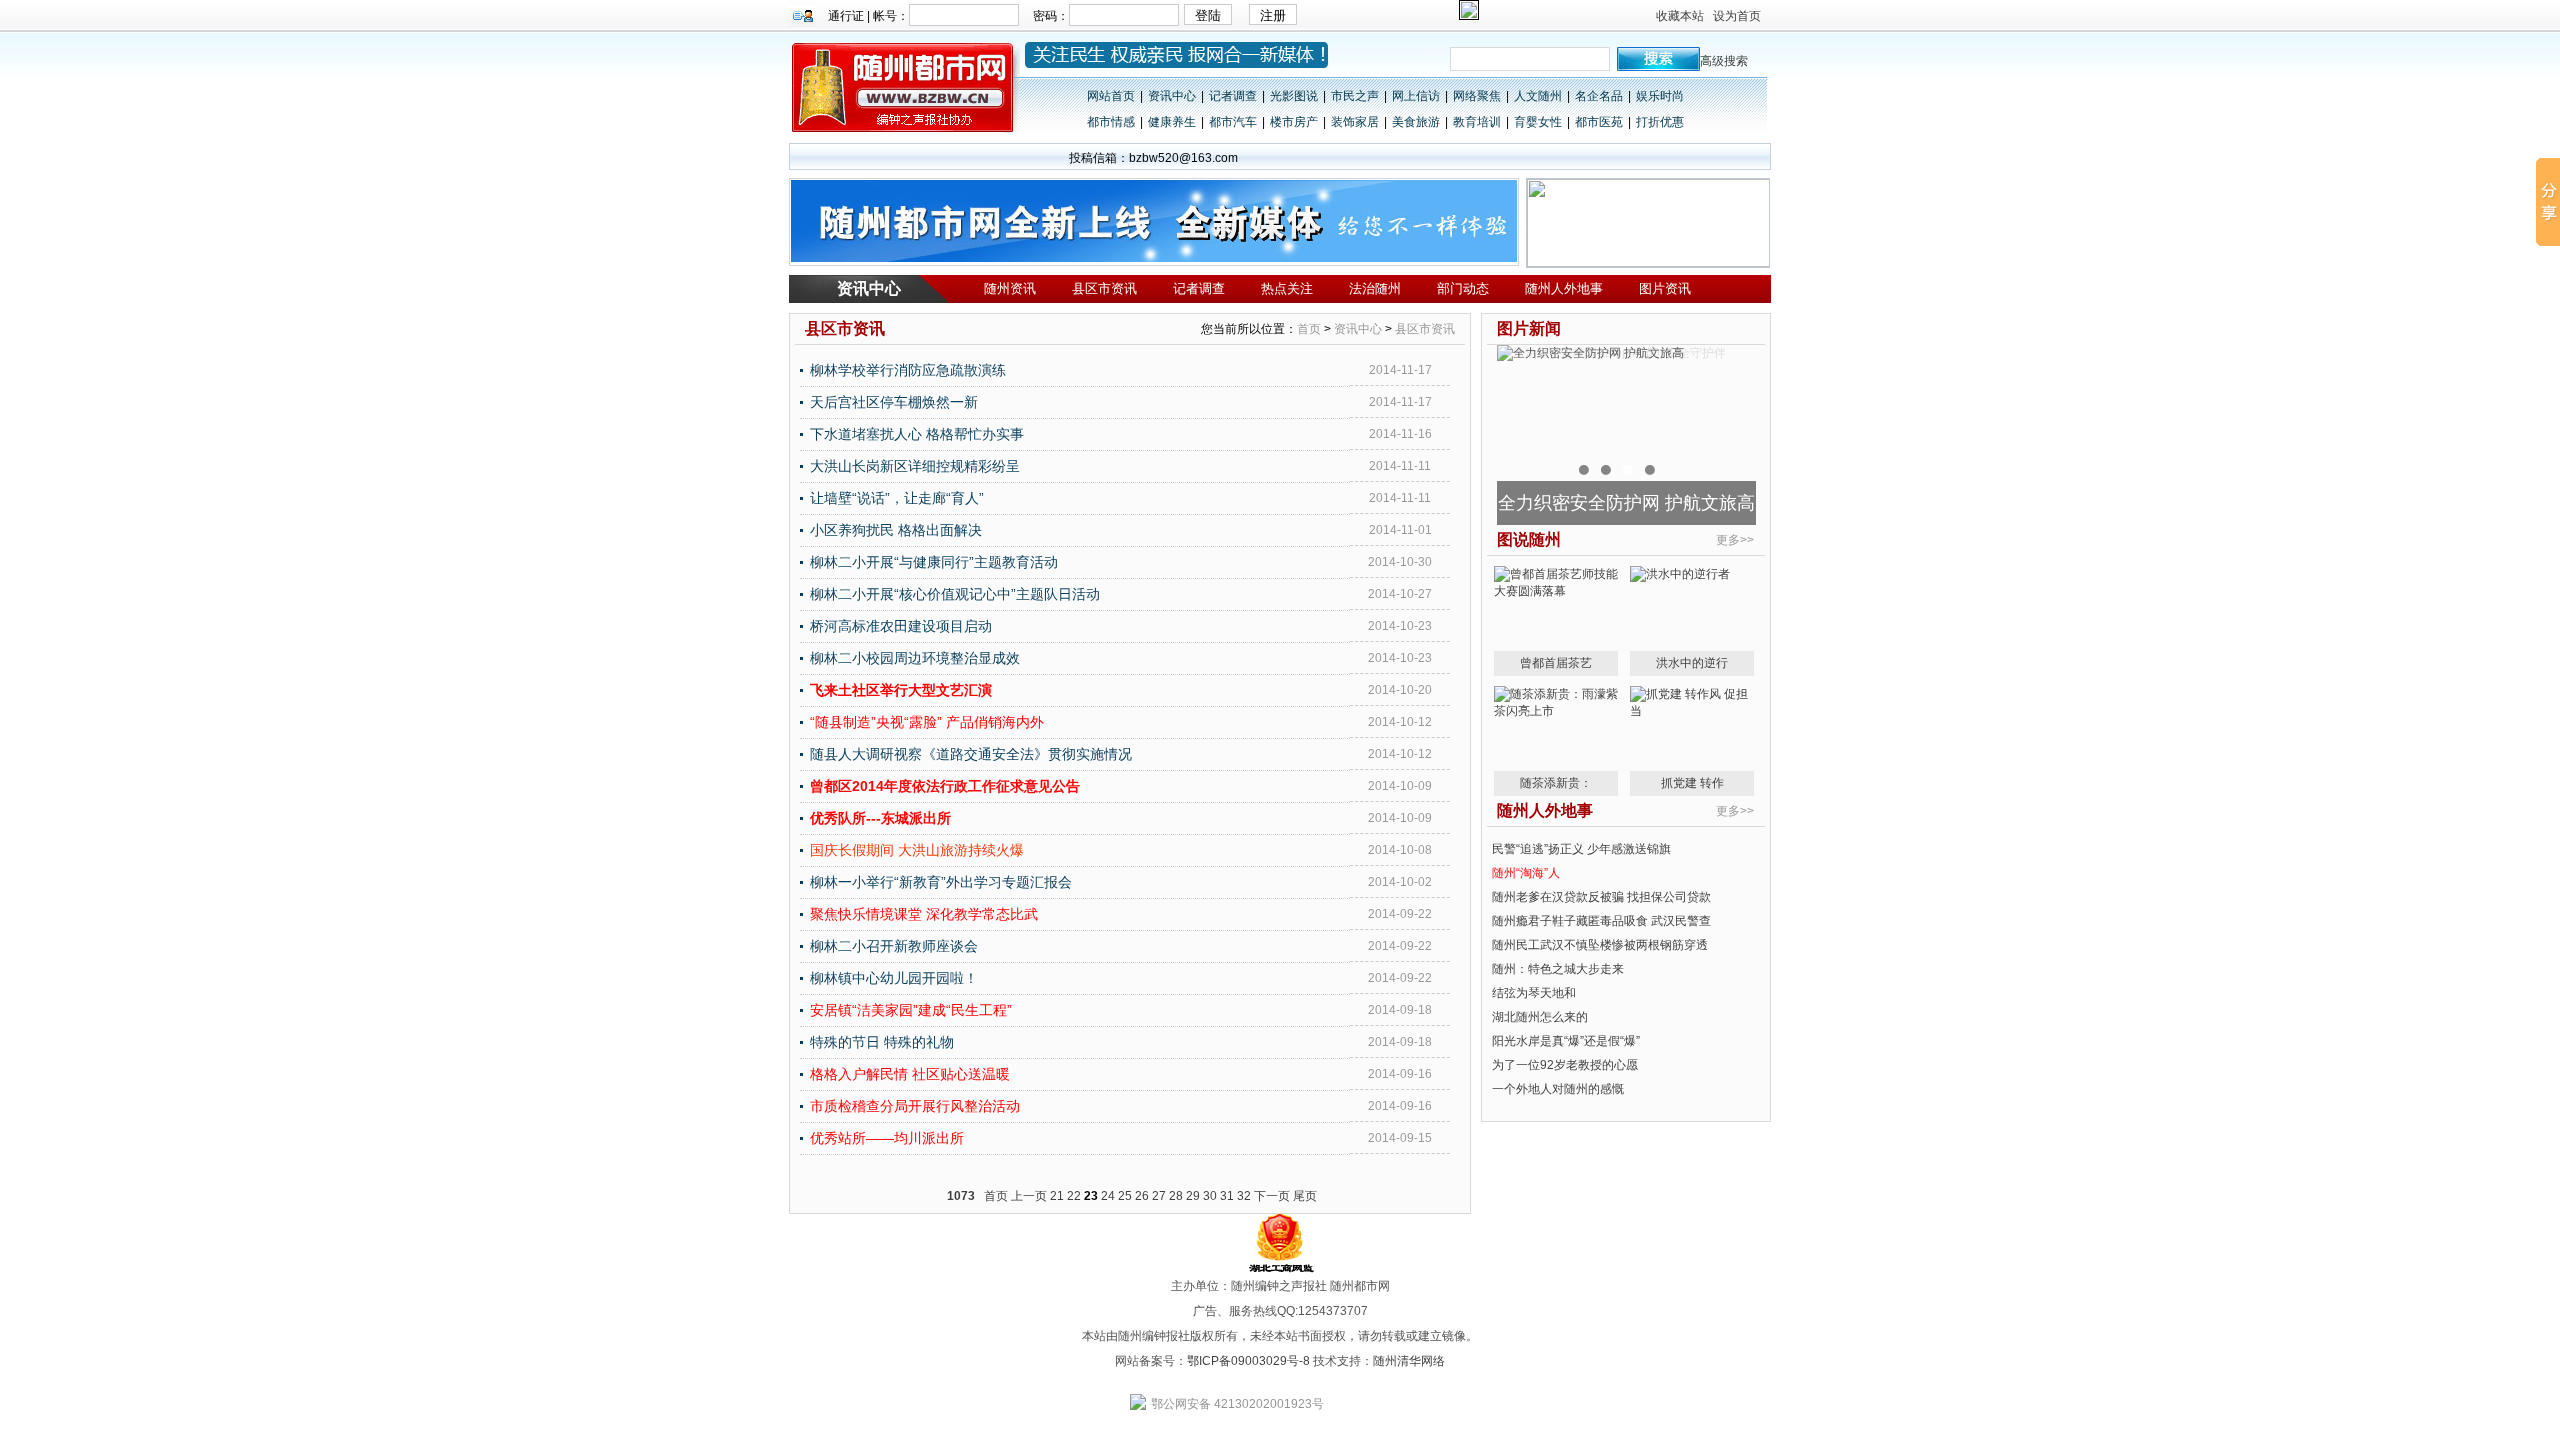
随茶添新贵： (1556, 783)
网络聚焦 (1477, 96)
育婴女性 (1538, 122)
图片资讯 (1665, 288)
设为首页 (1737, 16)
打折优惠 (1660, 122)
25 (1125, 1196)
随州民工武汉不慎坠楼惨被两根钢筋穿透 (1600, 945)
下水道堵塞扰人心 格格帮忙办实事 (917, 434)
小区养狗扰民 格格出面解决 (896, 530)
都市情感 (1111, 122)
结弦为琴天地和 (1534, 993)
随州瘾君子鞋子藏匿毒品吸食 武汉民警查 (1601, 921)
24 (1108, 1196)
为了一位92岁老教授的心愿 (1565, 1065)
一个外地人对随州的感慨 (1558, 1089)
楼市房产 (1294, 122)
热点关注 (1287, 288)
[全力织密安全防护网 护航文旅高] (1590, 353)
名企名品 (1599, 96)
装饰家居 (1355, 122)
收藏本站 (1680, 16)
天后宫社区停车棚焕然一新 (894, 402)
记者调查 (1233, 96)
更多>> (1735, 540)
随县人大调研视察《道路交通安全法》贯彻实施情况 (971, 754)
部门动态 (1463, 288)
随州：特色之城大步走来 (1558, 969)
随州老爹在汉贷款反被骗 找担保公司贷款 (1601, 897)
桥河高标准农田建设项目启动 (901, 626)
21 (1057, 1196)
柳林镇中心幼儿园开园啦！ (894, 978)
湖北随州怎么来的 (1540, 1017)
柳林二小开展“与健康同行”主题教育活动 (934, 562)
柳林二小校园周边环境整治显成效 (915, 658)
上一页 (1029, 1196)
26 (1142, 1196)
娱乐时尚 (1660, 96)
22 (1074, 1196)
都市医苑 (1599, 122)
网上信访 (1416, 96)
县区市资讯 (1104, 288)
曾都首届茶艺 (1556, 663)
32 (1244, 1196)
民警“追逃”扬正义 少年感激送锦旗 (1581, 849)
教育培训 (1477, 122)
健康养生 (1172, 122)
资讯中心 (1172, 96)
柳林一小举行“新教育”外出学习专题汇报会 (941, 882)
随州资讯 (1010, 288)
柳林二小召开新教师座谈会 (894, 946)
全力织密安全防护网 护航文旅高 (1626, 503)
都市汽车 (1233, 122)
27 (1159, 1196)
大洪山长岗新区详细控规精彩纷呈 (915, 466)
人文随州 (1538, 96)
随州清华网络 (1409, 1361)
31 (1227, 1196)
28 (1176, 1196)
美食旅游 (1416, 122)
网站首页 (1111, 96)
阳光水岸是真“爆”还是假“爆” (1566, 1041)
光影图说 (1294, 96)
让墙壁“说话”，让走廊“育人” (897, 498)
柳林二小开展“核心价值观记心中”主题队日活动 (955, 594)
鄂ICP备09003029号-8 (1248, 1361)
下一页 (1272, 1196)
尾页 (1305, 1196)
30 (1210, 1196)
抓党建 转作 (1692, 783)
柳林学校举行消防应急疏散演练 (908, 370)
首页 (1309, 329)
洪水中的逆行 (1692, 663)
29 (1193, 1196)
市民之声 (1355, 96)
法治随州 (1375, 288)
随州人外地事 (1564, 288)
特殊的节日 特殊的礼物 (882, 1042)
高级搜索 (1724, 61)
